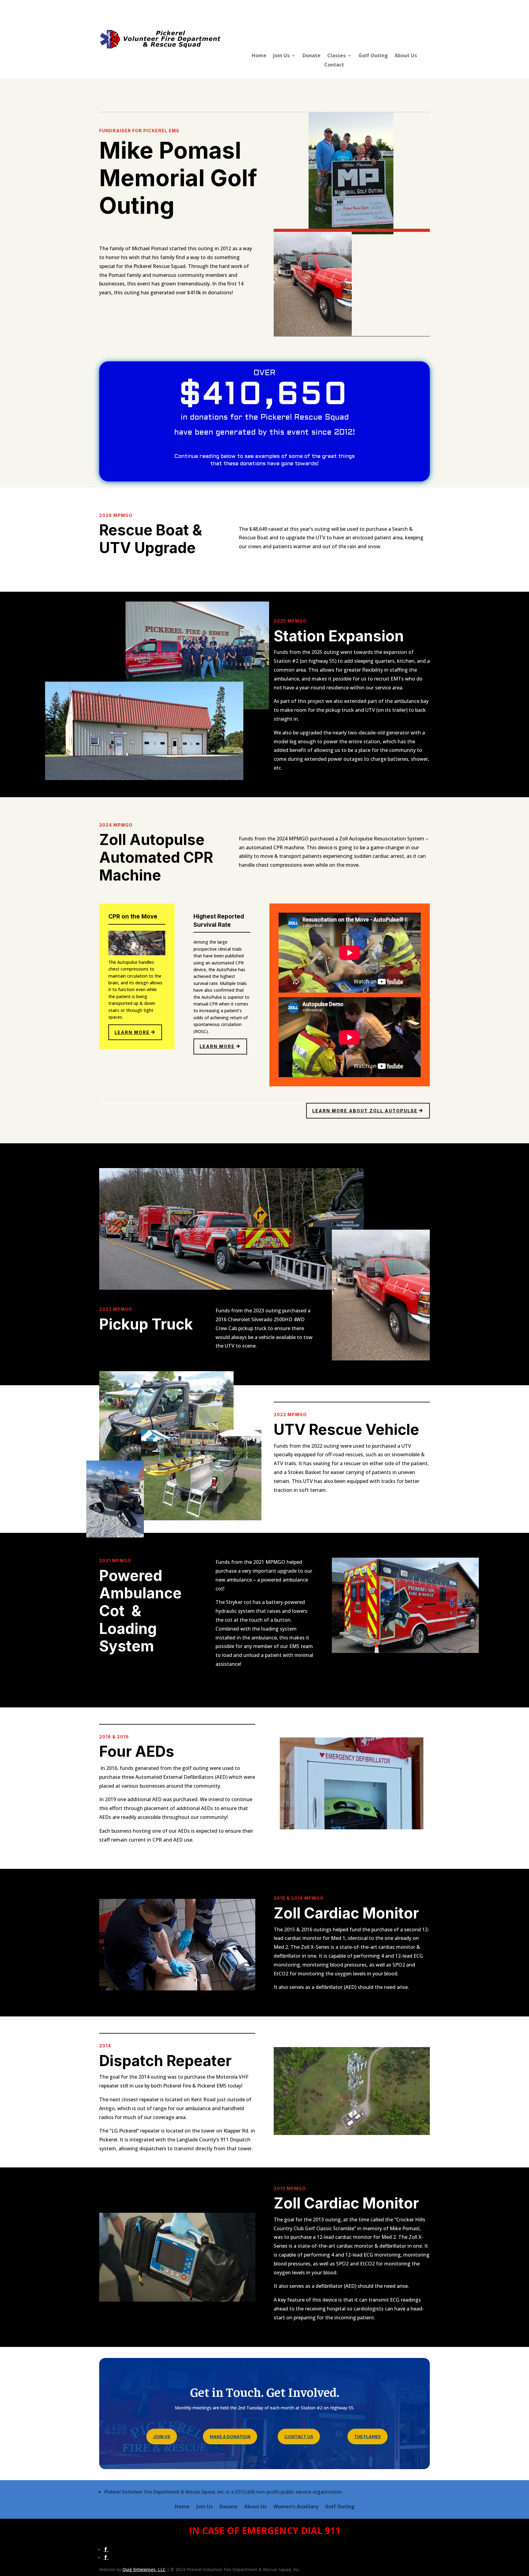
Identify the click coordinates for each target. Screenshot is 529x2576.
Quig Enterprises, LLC (144, 2569)
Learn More (132, 1032)
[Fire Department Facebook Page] (106, 2557)
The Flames (368, 2437)
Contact (334, 65)
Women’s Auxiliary (296, 2507)
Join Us (281, 56)
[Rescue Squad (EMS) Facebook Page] (106, 2550)
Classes (336, 56)
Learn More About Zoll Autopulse (365, 1111)
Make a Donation (230, 2437)
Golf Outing (373, 56)
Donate (311, 56)
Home (259, 56)
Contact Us (299, 2437)
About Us (406, 56)
